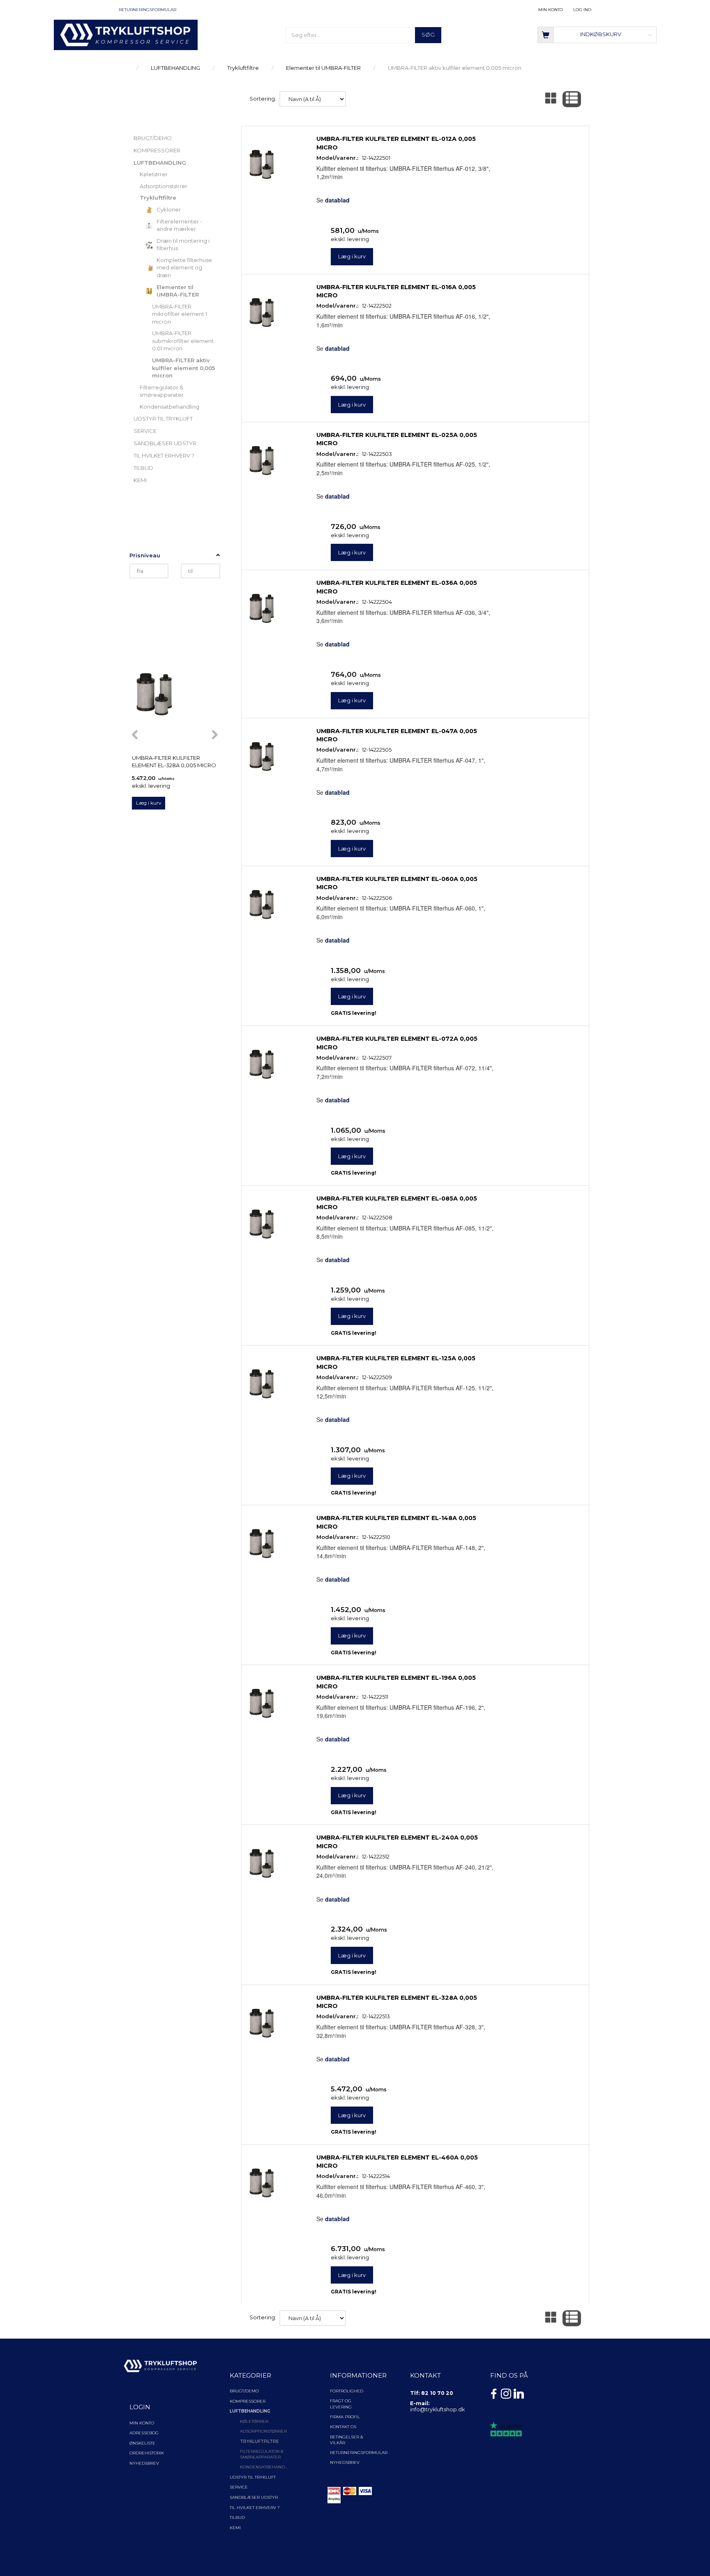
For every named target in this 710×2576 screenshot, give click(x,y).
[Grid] (551, 99)
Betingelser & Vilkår (347, 2440)
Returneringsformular (148, 10)
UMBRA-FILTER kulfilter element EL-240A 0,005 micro (397, 1842)
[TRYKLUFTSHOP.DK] (126, 34)
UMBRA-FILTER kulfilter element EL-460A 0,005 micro (397, 2162)
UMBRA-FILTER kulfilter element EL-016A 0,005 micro (396, 291)
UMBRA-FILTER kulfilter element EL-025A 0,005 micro (397, 439)
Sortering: (263, 99)
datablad (337, 200)
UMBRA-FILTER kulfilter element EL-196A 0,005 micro (396, 1682)
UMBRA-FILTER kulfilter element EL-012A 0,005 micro (396, 143)
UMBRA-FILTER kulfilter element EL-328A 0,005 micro (174, 762)
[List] (572, 99)
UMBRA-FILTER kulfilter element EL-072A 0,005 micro (397, 1043)
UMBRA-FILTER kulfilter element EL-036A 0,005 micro (397, 587)
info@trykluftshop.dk (437, 2409)
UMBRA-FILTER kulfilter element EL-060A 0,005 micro (397, 883)
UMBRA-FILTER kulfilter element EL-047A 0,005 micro (397, 735)
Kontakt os (343, 2427)
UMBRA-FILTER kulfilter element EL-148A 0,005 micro (396, 1522)
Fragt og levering (341, 2404)
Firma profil (345, 2417)
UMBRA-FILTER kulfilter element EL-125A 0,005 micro (396, 1362)
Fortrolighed (347, 2391)
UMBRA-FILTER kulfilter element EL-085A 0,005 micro (397, 1203)
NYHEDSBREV (345, 2462)
